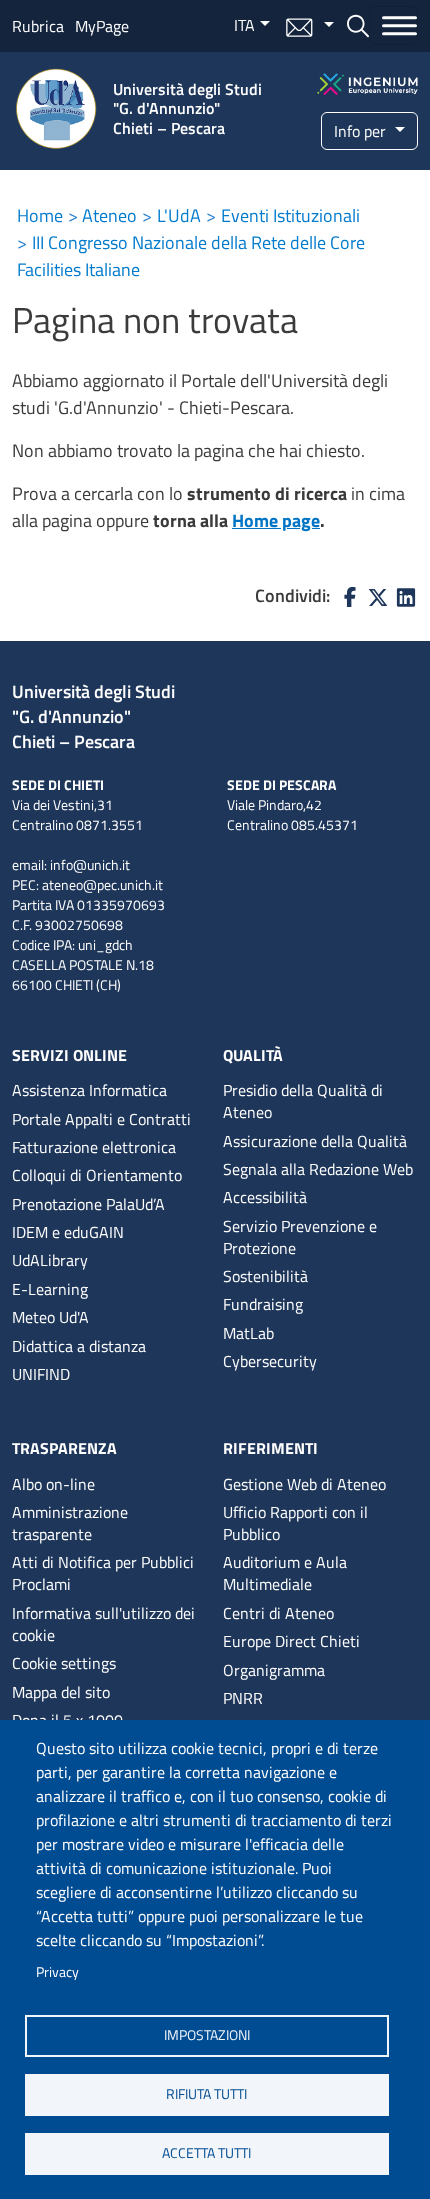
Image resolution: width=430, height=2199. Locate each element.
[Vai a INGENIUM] (368, 81)
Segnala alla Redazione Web (318, 1169)
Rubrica (38, 26)
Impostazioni (207, 2035)
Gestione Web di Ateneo (304, 1484)
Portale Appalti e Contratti (101, 1119)
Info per (362, 131)
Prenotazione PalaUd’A (88, 1204)
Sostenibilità (265, 1276)
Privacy (57, 1972)
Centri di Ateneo (278, 1613)
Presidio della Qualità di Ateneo (303, 1101)
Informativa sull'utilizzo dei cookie (103, 1624)
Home (40, 215)
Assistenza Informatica (89, 1090)
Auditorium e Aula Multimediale (285, 1573)
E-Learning (50, 1289)
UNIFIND (41, 1374)
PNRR (243, 1698)
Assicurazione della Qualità (315, 1141)
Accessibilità (265, 1197)
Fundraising (263, 1304)
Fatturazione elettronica (94, 1147)
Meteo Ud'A (50, 1317)
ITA (244, 25)
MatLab (248, 1333)
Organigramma (274, 1670)
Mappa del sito (61, 1692)
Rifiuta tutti (206, 2094)
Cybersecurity (270, 1361)
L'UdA (179, 215)
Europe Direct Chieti (291, 1641)
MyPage (102, 26)
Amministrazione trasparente (70, 1523)
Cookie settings (64, 1663)
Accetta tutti (206, 2153)
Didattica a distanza (79, 1346)
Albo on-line (53, 1484)
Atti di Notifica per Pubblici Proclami (103, 1573)
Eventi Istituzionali (290, 215)
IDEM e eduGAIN (68, 1232)
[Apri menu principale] (393, 25)
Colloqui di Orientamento (97, 1175)
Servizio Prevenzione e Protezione (300, 1237)
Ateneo (109, 215)
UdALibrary (50, 1260)
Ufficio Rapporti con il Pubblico (295, 1523)
